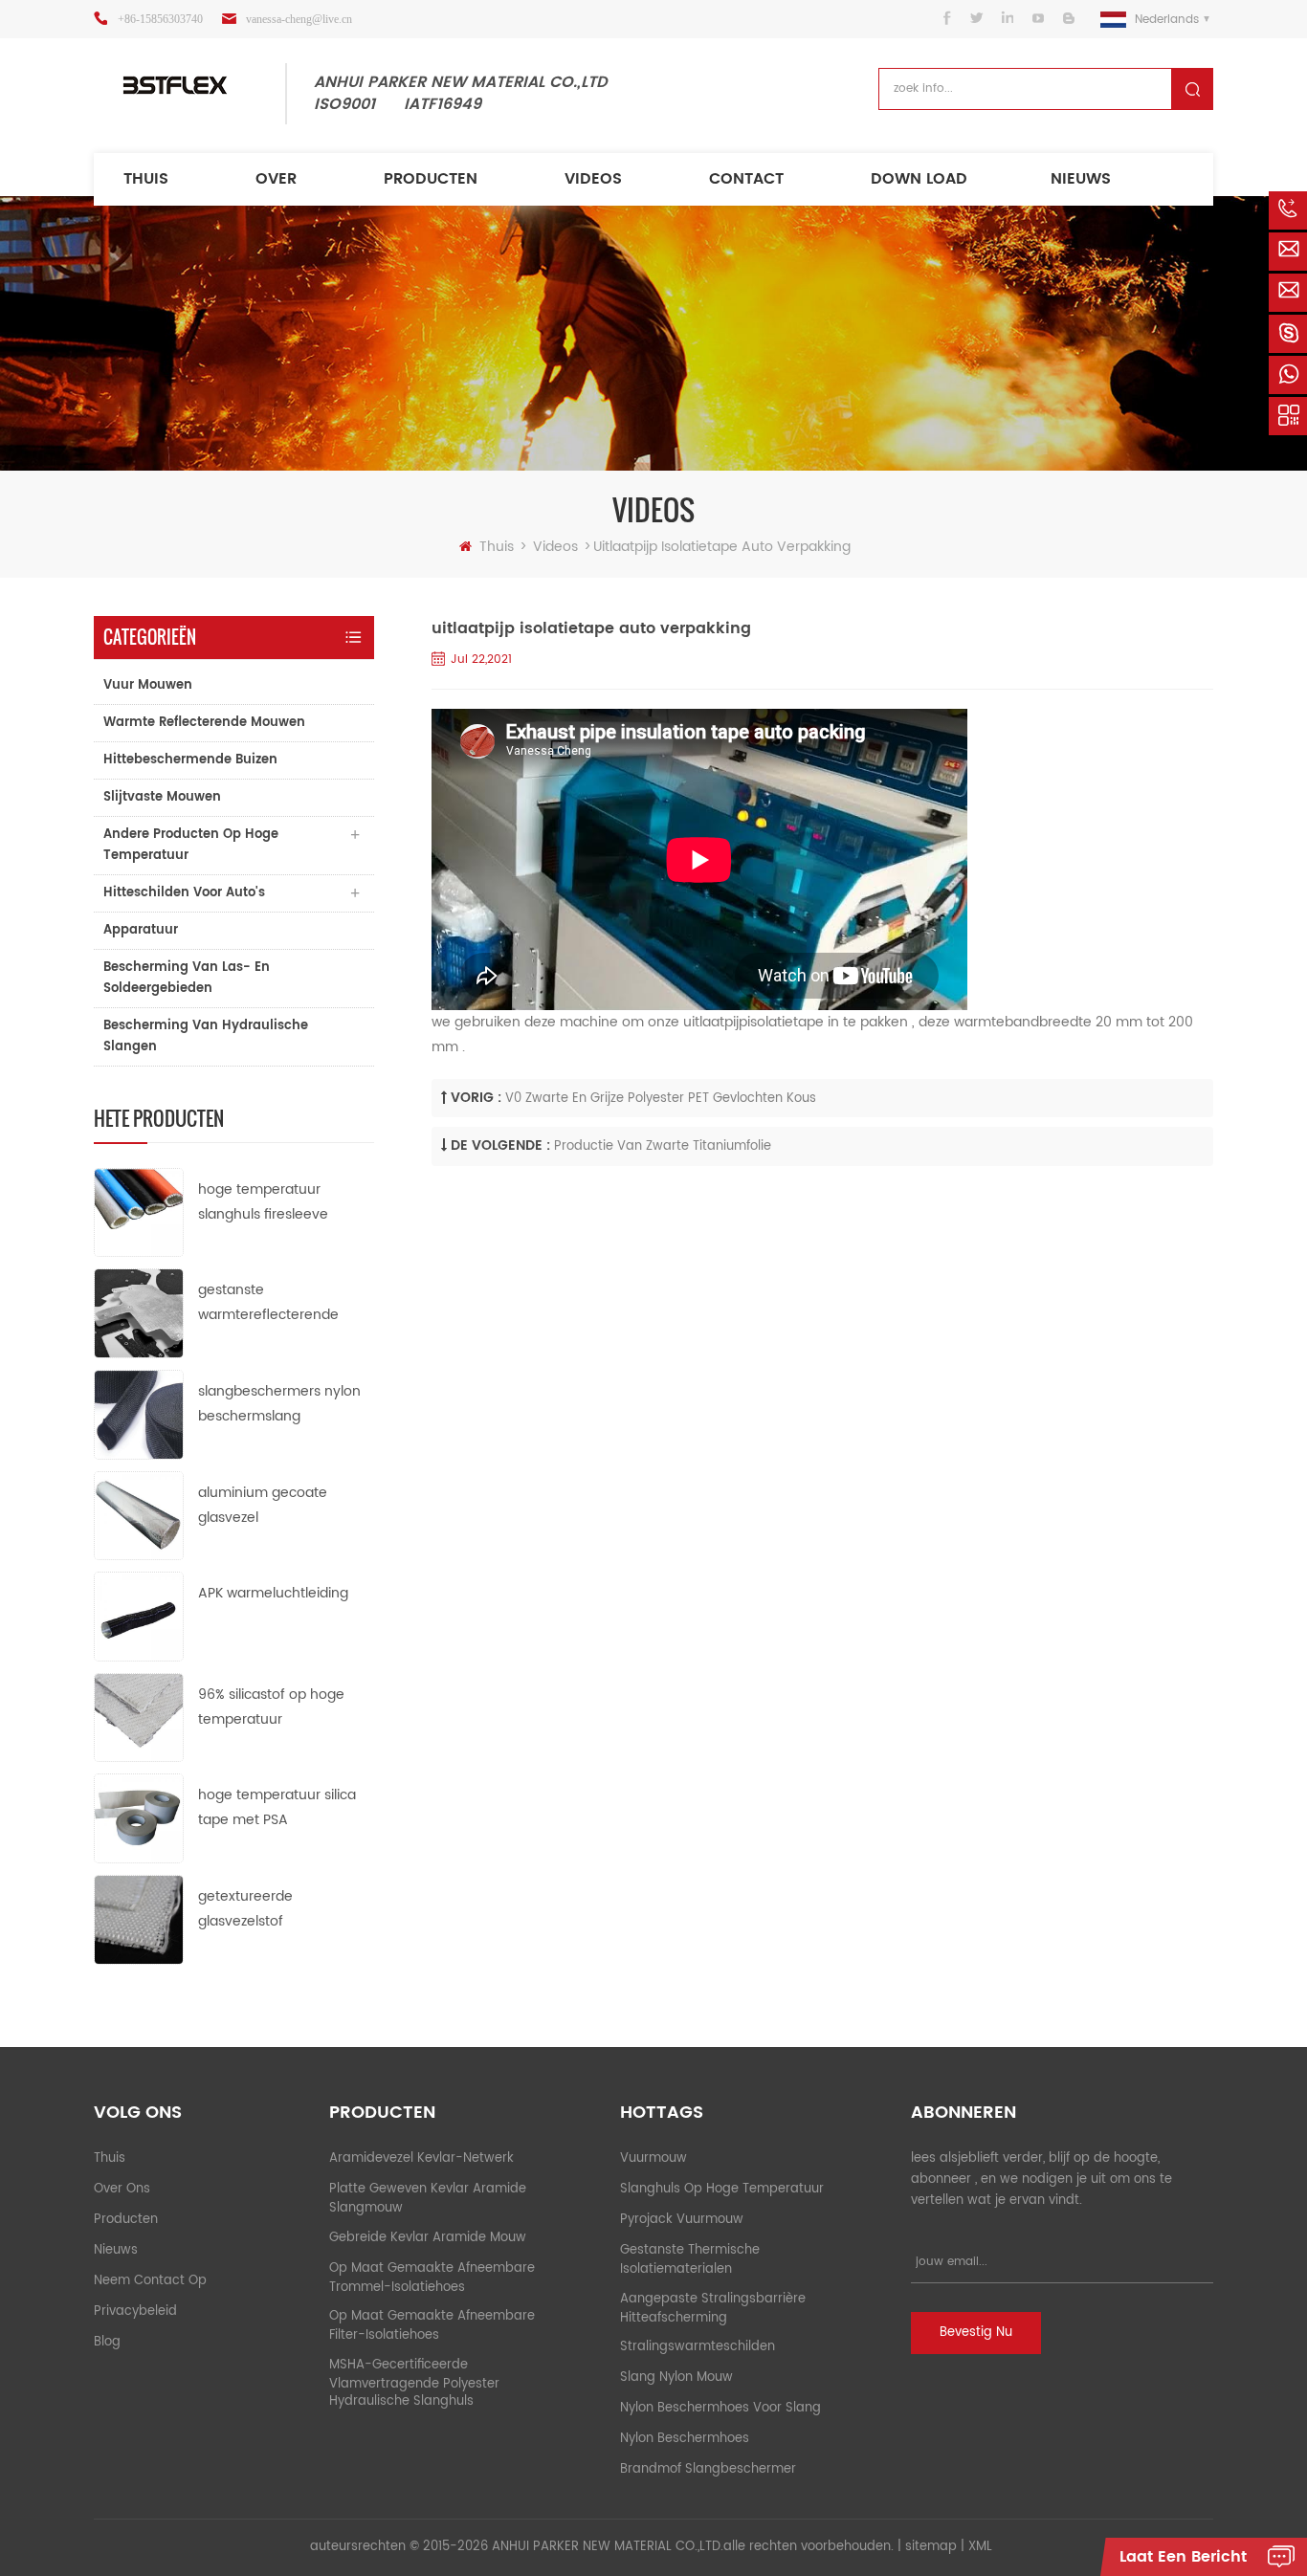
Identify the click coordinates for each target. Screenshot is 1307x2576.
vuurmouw (653, 2158)
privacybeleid (135, 2312)
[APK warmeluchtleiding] (139, 1616)
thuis (146, 179)
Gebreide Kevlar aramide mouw (428, 2238)
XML (980, 2547)
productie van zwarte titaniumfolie (663, 1146)
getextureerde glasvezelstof (245, 1909)
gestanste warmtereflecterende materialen (268, 1303)
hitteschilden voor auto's (184, 893)
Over (276, 179)
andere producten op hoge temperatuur (191, 845)
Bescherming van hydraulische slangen (206, 1036)
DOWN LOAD (919, 179)
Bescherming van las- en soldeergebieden (187, 978)
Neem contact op (150, 2281)
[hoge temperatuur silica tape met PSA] (139, 1818)
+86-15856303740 (160, 19)
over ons (122, 2189)
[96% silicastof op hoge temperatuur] (139, 1717)
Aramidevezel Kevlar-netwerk (421, 2158)
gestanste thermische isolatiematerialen (690, 2260)
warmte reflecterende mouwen (204, 723)
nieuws (1081, 179)
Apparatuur (141, 930)
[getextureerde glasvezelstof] (139, 1919)
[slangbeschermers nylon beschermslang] (139, 1414)
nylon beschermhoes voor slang (720, 2408)
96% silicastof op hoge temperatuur (271, 1707)
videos (593, 179)
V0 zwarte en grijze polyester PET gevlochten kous (661, 1099)
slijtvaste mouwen (162, 797)
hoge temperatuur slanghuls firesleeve (263, 1202)
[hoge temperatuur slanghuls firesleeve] (139, 1211)
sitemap (931, 2547)
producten (431, 179)
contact (746, 179)
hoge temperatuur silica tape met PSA (277, 1807)
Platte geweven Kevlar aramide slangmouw (428, 2199)
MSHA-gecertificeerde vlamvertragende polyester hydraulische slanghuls (414, 2384)
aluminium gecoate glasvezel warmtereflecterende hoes (268, 1506)
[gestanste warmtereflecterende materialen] (139, 1313)
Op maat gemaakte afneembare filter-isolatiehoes (432, 2326)
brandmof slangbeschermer (708, 2469)
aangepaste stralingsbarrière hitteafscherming (713, 2309)
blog (107, 2342)
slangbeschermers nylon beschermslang (279, 1404)
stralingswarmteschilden (698, 2347)
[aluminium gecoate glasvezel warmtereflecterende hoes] (139, 1515)
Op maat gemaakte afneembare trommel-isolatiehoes (432, 2278)
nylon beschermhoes (685, 2439)
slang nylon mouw (676, 2378)
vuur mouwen (148, 685)
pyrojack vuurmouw (682, 2220)
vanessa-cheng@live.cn (299, 19)
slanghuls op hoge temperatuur (722, 2189)
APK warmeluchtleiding (273, 1593)
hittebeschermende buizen (190, 760)
